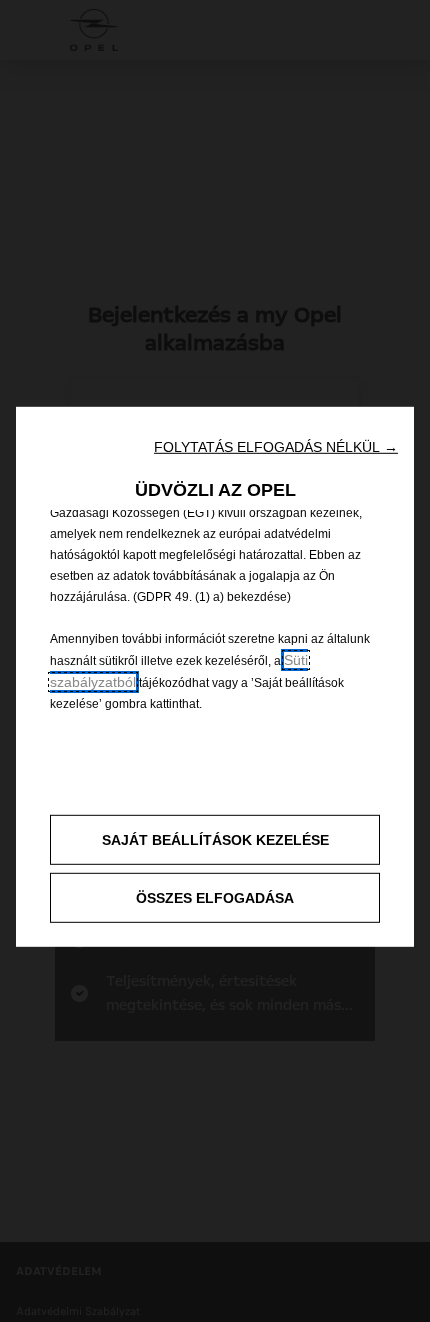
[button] (276, 447)
